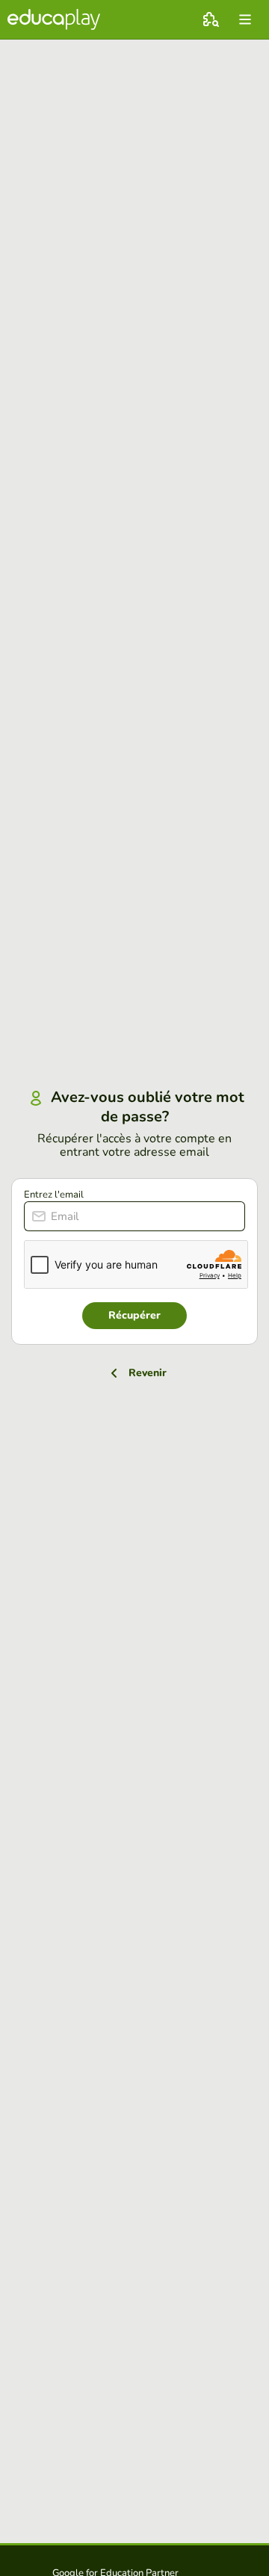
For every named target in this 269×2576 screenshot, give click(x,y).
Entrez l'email (54, 1195)
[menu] (245, 19)
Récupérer (134, 1315)
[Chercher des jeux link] (211, 19)
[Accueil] (54, 19)
